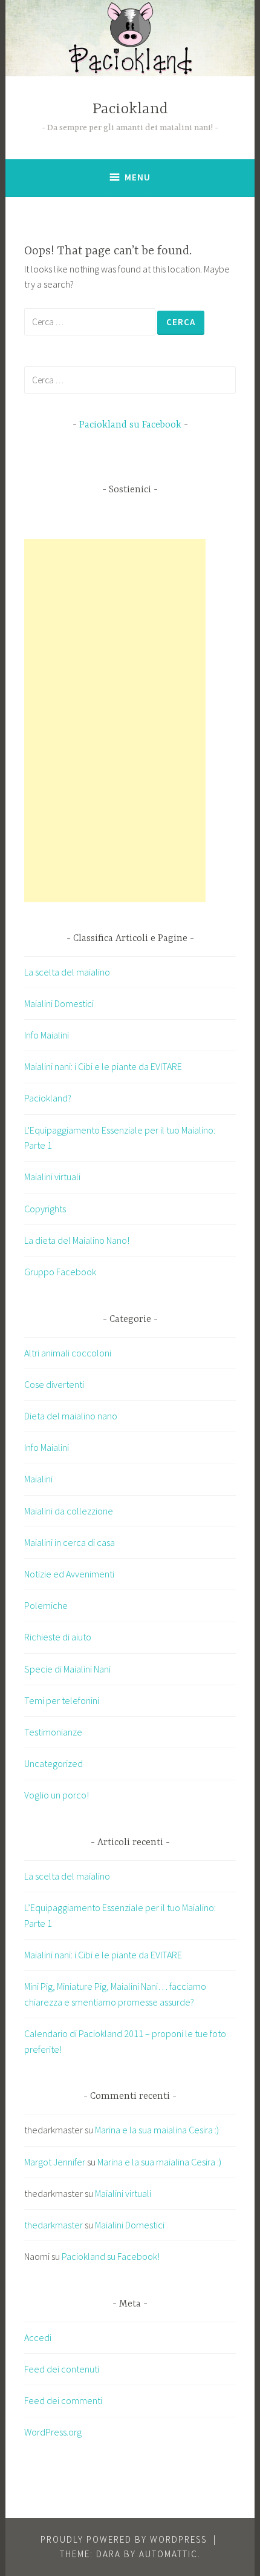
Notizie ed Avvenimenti (69, 1574)
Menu (138, 177)
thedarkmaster (54, 2225)
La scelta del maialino (67, 972)
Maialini (38, 1479)
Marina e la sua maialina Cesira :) (157, 2130)
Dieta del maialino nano (71, 1416)
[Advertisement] (115, 721)
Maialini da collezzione (69, 1511)
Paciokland (130, 109)
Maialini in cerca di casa (70, 1542)
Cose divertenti (54, 1384)
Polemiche (46, 1605)
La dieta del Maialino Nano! (77, 1240)
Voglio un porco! (57, 1795)
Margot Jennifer (55, 2162)
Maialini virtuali (52, 1177)
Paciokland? (48, 1098)
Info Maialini (47, 1035)
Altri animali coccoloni (68, 1353)
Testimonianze (53, 1732)
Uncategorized (54, 1763)
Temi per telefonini (62, 1700)
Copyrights (45, 1209)
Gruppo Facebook (60, 1272)
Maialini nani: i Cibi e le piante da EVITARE (103, 1066)
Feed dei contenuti (62, 2369)
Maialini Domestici (59, 1003)
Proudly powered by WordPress (124, 2539)
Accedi (38, 2337)
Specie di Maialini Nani (67, 1669)
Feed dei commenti (63, 2400)
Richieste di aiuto (58, 1637)
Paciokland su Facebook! (111, 2256)
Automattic (168, 2554)
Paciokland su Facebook (130, 425)
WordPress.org (53, 2432)
